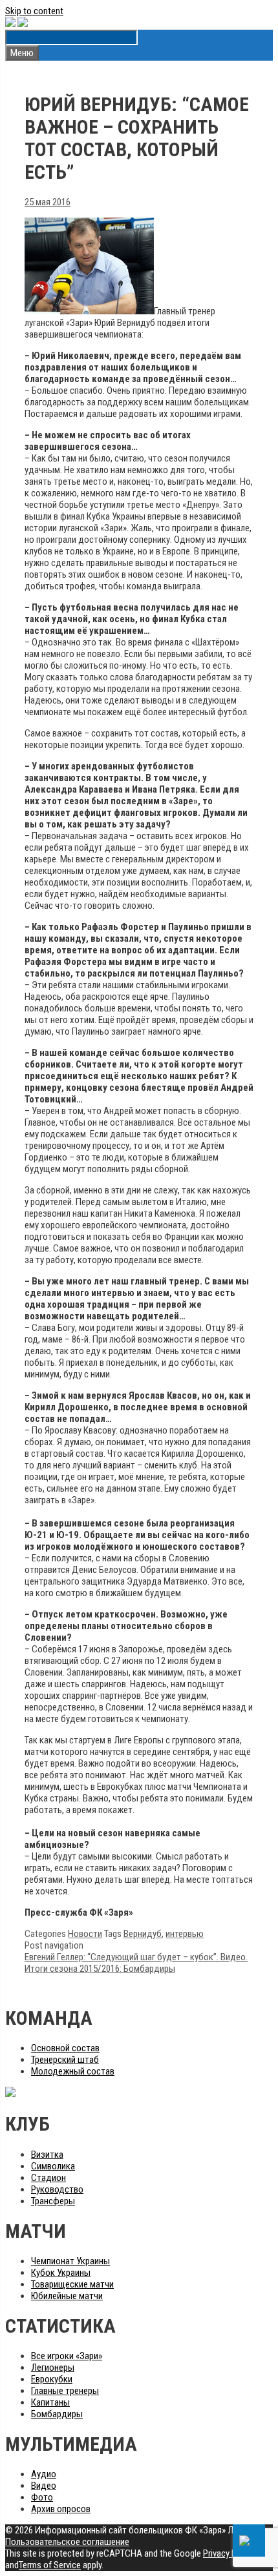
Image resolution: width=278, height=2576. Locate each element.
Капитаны (50, 2402)
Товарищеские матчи (72, 2284)
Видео (44, 2486)
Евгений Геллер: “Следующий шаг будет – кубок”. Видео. (136, 1957)
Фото (42, 2497)
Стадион (48, 2178)
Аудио (44, 2474)
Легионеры (53, 2368)
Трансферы (53, 2201)
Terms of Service (50, 2565)
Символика (53, 2166)
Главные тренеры (65, 2391)
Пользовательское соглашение (67, 2542)
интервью (185, 1934)
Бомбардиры (57, 2414)
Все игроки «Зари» (67, 2356)
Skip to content (34, 11)
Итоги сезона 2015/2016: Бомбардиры (100, 1969)
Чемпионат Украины (70, 2261)
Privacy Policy (229, 2553)
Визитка (47, 2155)
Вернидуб (143, 1934)
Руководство (57, 2189)
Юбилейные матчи (67, 2296)
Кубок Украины (61, 2273)
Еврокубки (52, 2379)
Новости (85, 1934)
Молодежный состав (73, 2071)
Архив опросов (61, 2509)
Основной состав (65, 2048)
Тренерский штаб (65, 2060)
